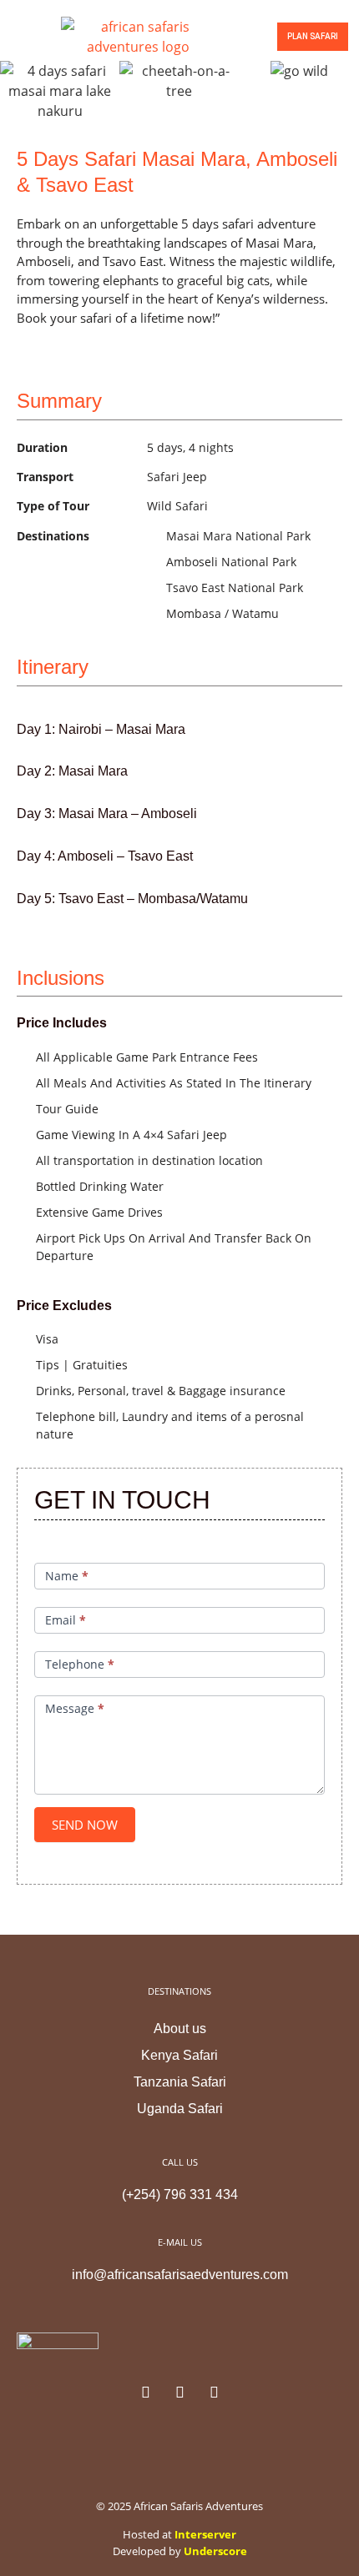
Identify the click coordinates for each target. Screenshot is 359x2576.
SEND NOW (85, 1825)
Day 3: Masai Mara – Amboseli (107, 813)
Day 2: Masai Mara (72, 771)
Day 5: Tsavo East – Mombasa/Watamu (132, 899)
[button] (18, 36)
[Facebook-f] (145, 2392)
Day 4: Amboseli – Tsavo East (105, 856)
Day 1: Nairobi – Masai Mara (101, 729)
